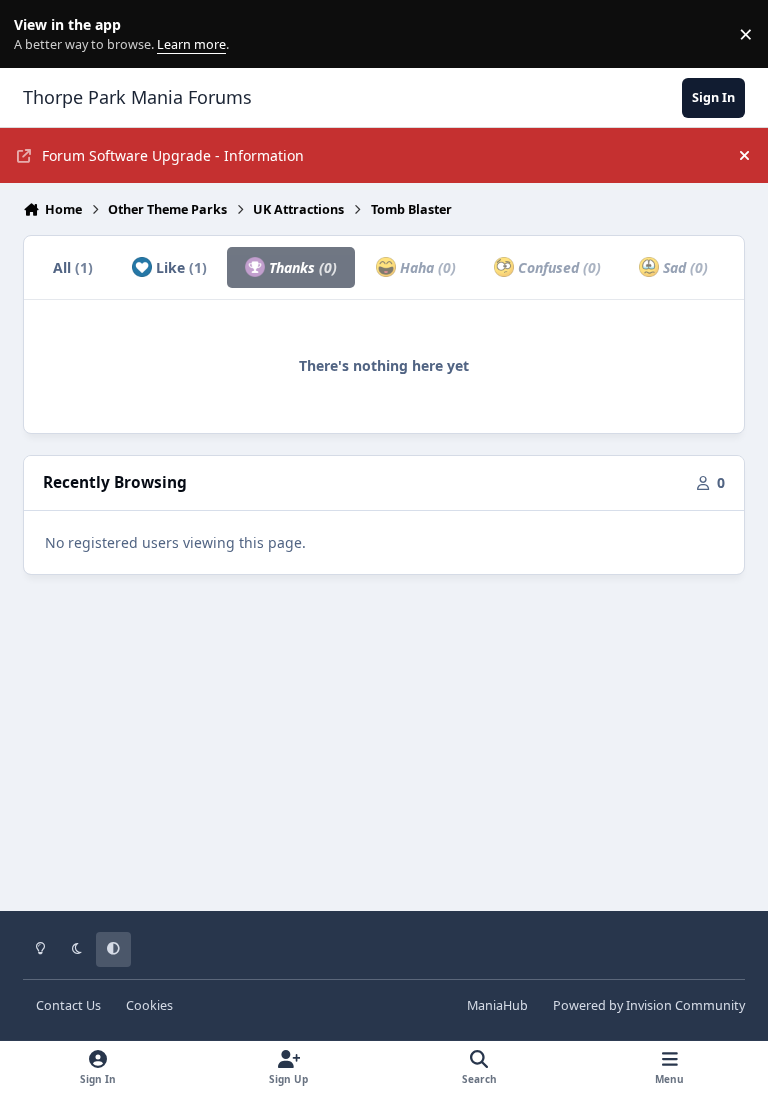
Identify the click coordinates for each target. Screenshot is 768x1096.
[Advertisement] (384, 757)
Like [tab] (179, 267)
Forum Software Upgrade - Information (173, 155)
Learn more (38, 34)
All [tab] (73, 267)
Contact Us (68, 1005)
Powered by (649, 1005)
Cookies (149, 1005)
